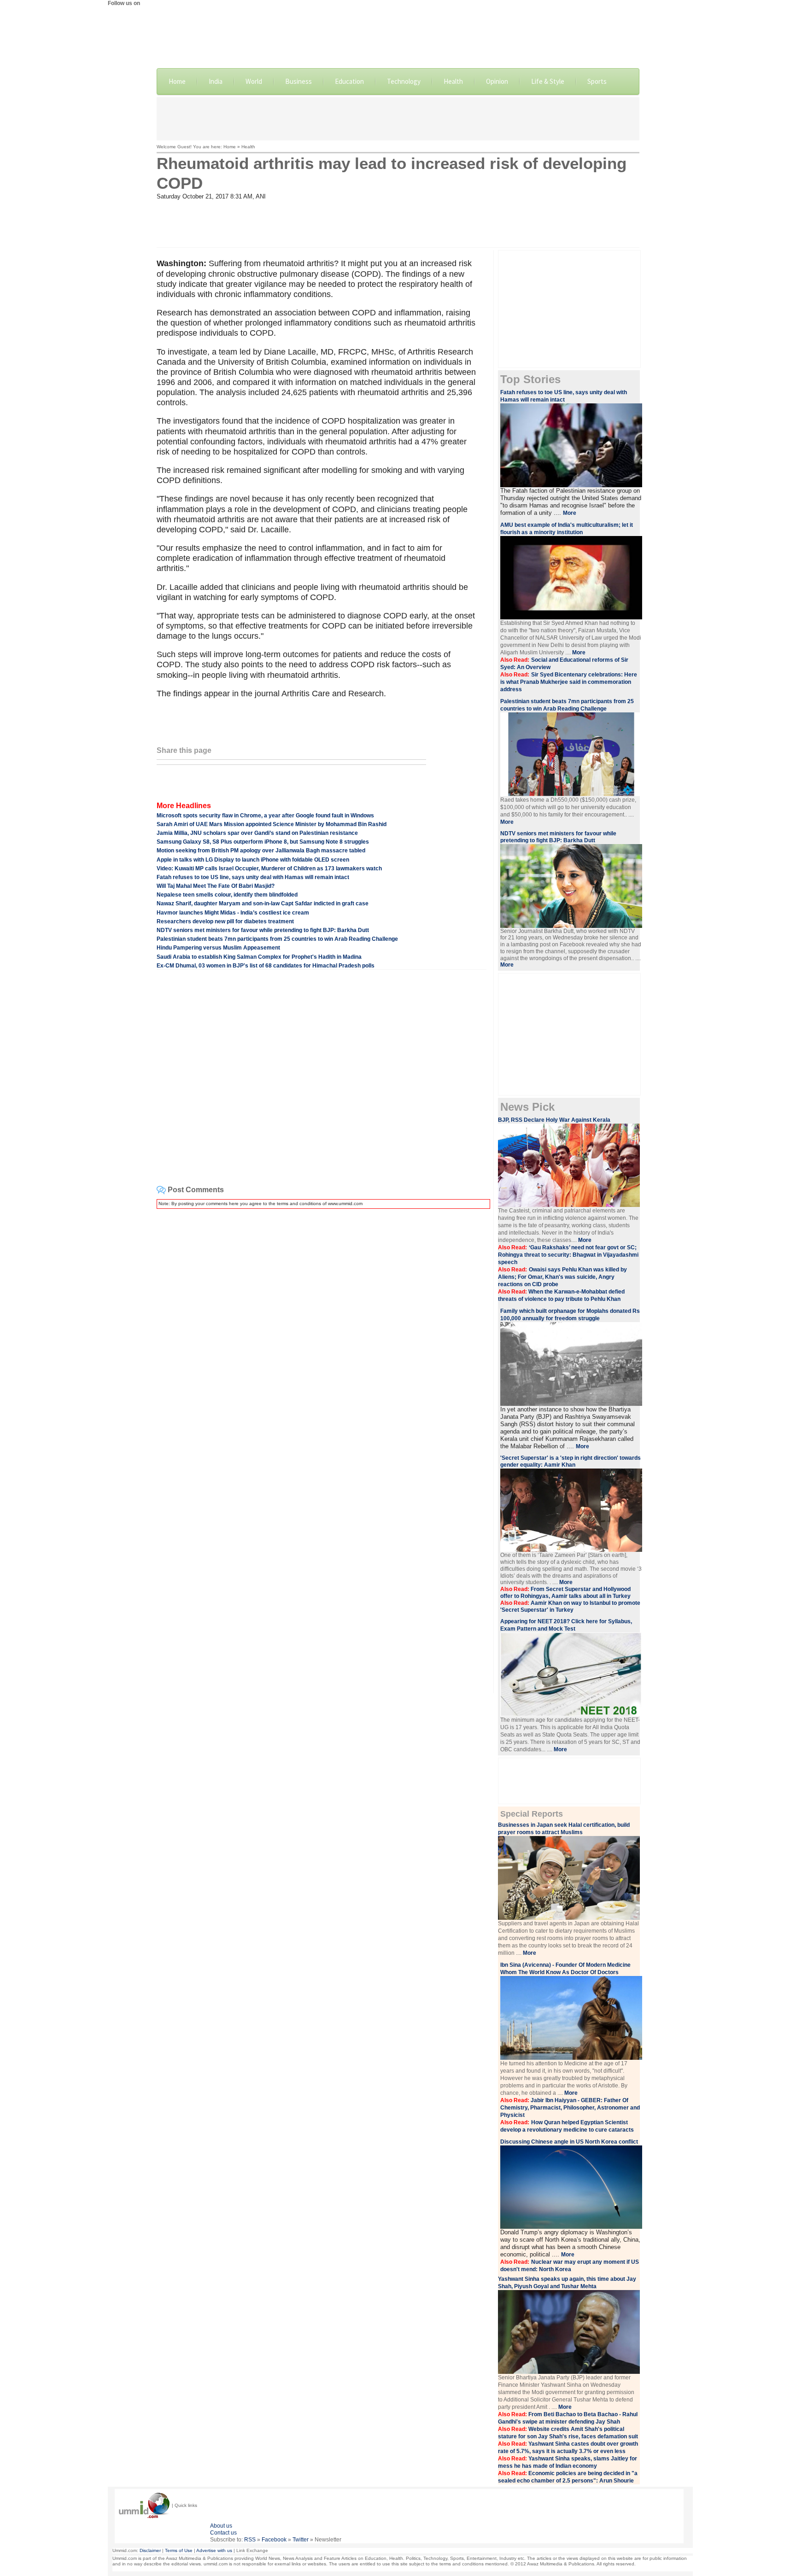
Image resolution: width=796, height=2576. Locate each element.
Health (453, 81)
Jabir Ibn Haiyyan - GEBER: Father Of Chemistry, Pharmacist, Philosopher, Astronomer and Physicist (570, 2108)
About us (221, 2526)
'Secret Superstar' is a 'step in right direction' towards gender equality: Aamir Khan (571, 1461)
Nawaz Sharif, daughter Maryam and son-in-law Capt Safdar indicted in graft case (263, 903)
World (254, 81)
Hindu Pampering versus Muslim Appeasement (218, 948)
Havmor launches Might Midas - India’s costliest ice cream (233, 913)
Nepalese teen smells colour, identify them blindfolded (227, 895)
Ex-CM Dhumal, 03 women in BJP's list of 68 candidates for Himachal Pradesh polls (266, 966)
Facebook (274, 2540)
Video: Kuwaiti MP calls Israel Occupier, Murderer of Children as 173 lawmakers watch (269, 868)
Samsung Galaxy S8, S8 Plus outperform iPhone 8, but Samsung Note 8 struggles (263, 842)
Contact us (223, 2533)
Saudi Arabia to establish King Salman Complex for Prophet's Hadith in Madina (259, 957)
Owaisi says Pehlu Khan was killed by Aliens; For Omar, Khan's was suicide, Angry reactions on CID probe (562, 1277)
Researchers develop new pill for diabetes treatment (225, 921)
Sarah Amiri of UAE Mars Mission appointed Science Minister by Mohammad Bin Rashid (272, 824)
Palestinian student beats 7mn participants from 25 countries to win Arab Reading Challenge (277, 939)
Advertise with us (214, 2550)
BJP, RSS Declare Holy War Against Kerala (554, 1120)
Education (349, 81)
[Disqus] (322, 1331)
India (216, 81)
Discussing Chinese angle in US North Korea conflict (569, 2142)
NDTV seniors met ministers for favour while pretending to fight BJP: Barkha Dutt (263, 930)
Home (177, 81)
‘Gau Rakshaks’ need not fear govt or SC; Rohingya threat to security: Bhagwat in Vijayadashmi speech (568, 1255)
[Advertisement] (398, 118)
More (570, 513)
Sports (597, 81)
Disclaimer (150, 2550)
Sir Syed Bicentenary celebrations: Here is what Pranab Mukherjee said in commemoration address (569, 682)
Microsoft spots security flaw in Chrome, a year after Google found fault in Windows (265, 816)
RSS (250, 2540)
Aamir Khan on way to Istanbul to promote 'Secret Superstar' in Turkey (570, 1606)
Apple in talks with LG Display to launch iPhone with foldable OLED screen (253, 860)
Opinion (497, 81)
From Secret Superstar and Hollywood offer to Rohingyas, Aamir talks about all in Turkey (565, 1593)
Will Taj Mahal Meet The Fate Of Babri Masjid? (216, 886)
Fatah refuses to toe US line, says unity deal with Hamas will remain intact (253, 877)
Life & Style (548, 81)
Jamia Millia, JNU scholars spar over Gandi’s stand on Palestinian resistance (257, 833)
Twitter (301, 2540)
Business (298, 81)
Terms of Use (179, 2550)
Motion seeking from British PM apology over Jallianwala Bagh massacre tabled (261, 851)
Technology (404, 81)
